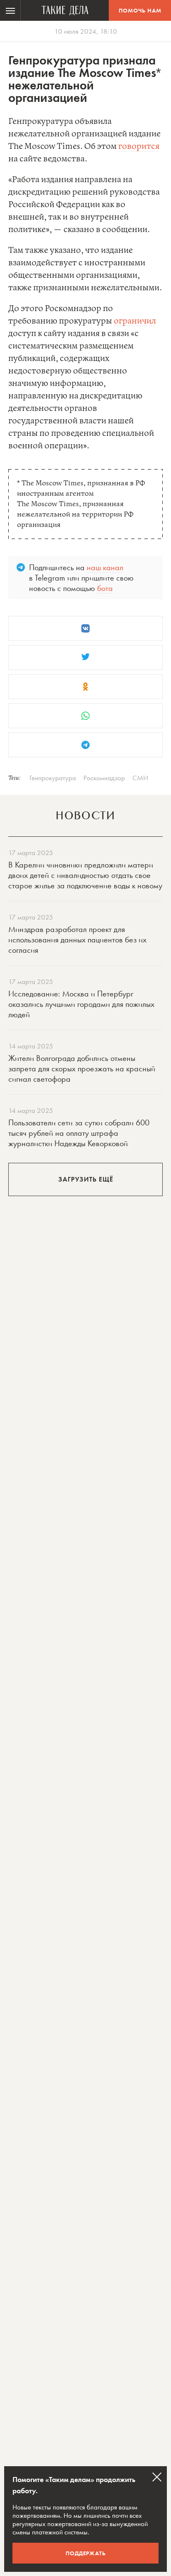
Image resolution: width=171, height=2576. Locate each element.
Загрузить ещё (86, 1179)
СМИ (140, 778)
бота (105, 588)
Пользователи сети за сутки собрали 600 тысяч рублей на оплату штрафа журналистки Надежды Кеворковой (79, 1133)
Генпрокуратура (53, 778)
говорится (139, 147)
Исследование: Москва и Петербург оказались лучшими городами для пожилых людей (81, 1004)
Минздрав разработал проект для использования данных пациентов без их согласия (77, 939)
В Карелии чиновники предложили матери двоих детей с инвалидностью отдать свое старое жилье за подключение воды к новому (85, 875)
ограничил (135, 321)
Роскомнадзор (104, 778)
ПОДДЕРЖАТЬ (86, 2553)
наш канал (105, 567)
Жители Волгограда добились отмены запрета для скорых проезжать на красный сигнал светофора (82, 1068)
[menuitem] (10, 10)
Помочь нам (140, 10)
